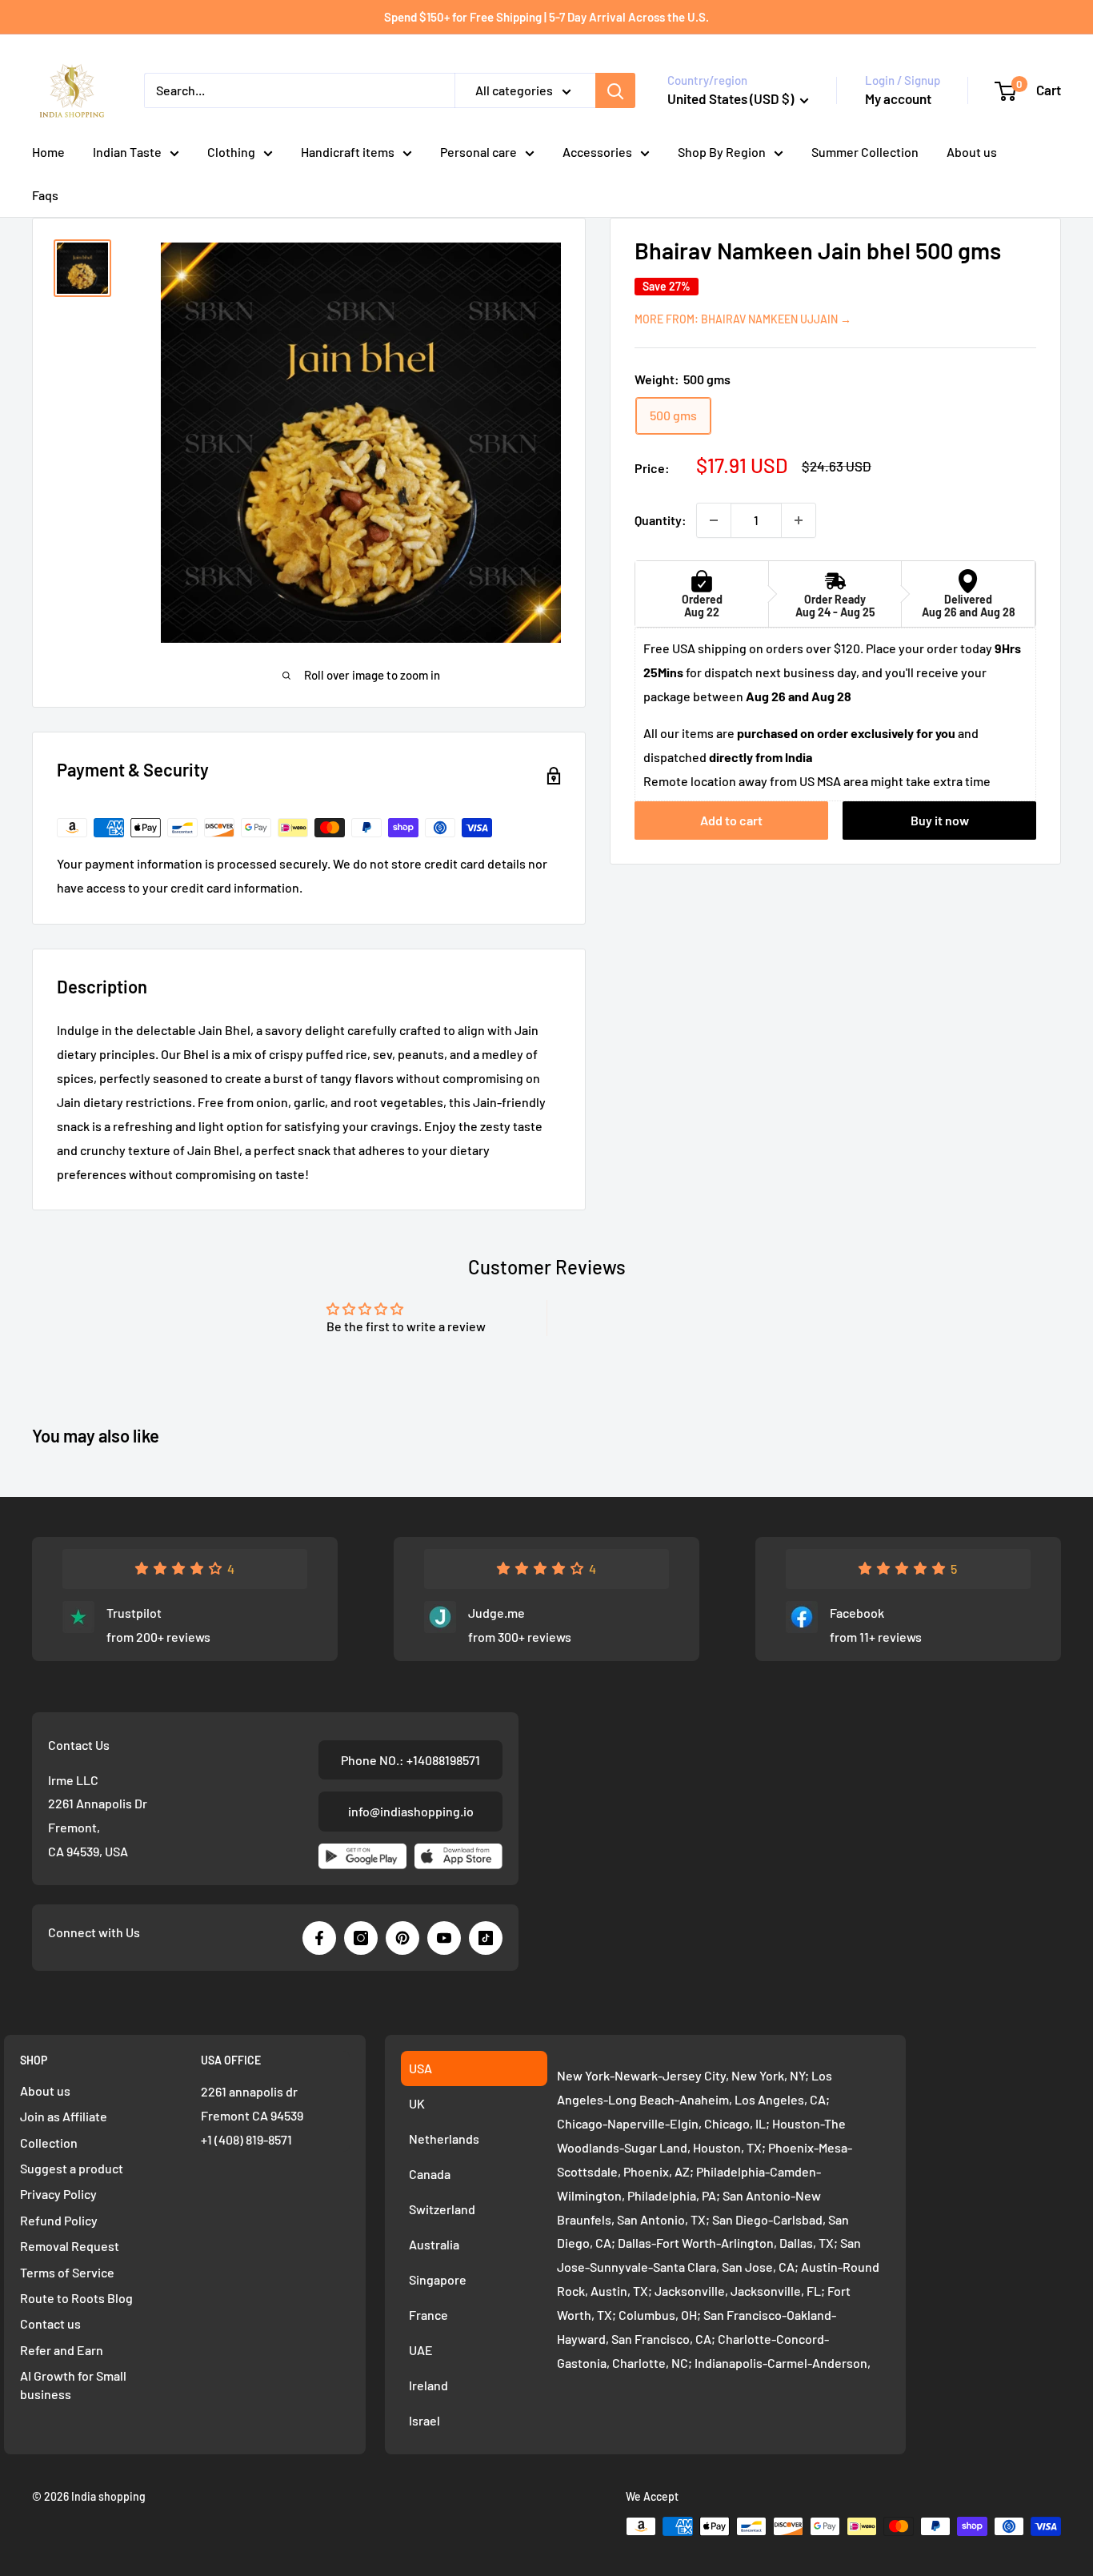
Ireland (428, 2385)
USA (420, 2068)
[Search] (615, 90)
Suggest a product (72, 2168)
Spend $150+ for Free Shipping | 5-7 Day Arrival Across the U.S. (546, 17)
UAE (421, 2350)
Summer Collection (865, 152)
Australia (434, 2244)
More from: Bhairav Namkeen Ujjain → (743, 319)
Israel (424, 2420)
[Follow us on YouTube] (444, 1938)
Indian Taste (127, 152)
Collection (49, 2143)
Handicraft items (348, 152)
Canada (430, 2174)
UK (417, 2103)
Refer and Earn (62, 2350)
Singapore (438, 2279)
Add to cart (731, 821)
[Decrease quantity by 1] (714, 520)
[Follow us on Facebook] (319, 1938)
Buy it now (940, 821)
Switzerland (442, 2209)
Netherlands (444, 2139)
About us (972, 152)
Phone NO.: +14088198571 (410, 1760)
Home (48, 152)
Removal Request (70, 2246)
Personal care (478, 152)
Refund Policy (59, 2220)
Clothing (231, 152)
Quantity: (661, 520)
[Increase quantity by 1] (799, 520)
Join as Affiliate (64, 2116)
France (428, 2315)
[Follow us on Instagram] (361, 1938)
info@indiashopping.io (411, 1811)
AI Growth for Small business (73, 2384)
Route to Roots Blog (76, 2298)
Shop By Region (722, 152)
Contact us (50, 2323)
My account (898, 98)
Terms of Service (67, 2272)
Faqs (45, 195)
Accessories (597, 152)
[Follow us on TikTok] (486, 1938)
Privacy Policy (58, 2194)
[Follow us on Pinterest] (402, 1938)
